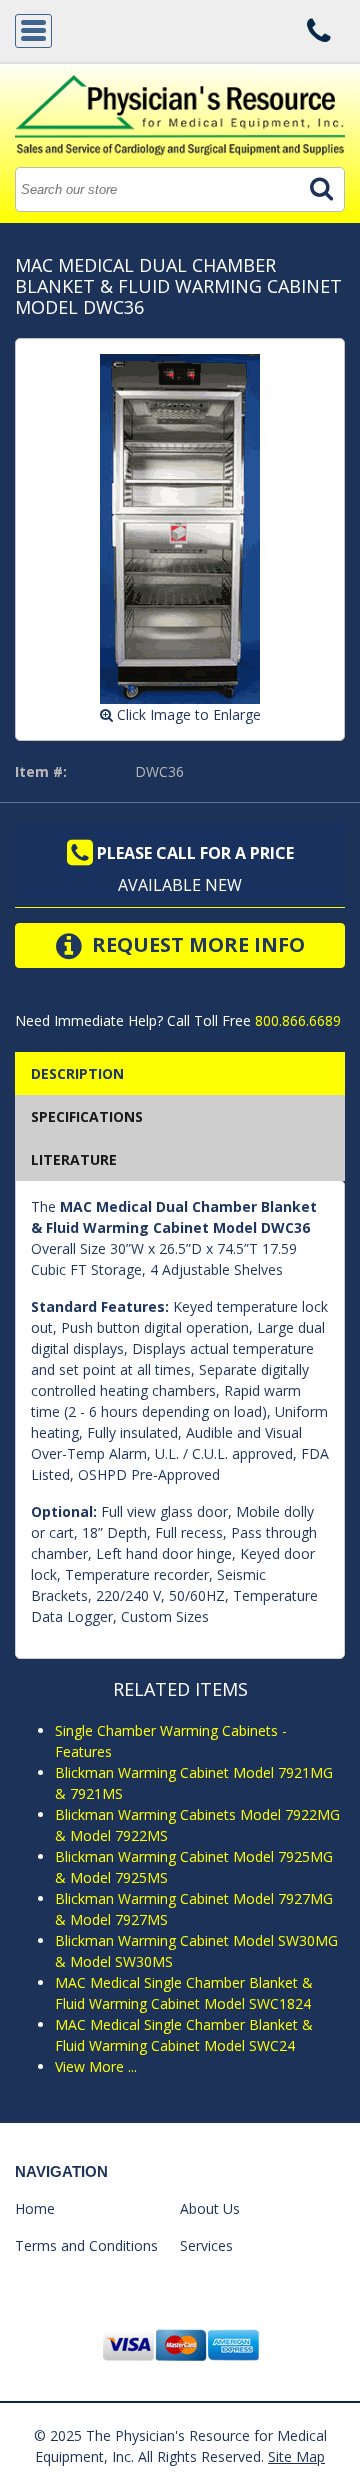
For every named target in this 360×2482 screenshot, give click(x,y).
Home (35, 2208)
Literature (74, 1159)
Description (77, 1073)
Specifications (87, 1116)
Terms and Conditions (86, 2245)
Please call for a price (193, 853)
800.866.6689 (296, 1020)
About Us (210, 2208)
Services (206, 2245)
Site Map (296, 2456)
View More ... (96, 2066)
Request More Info (196, 944)
